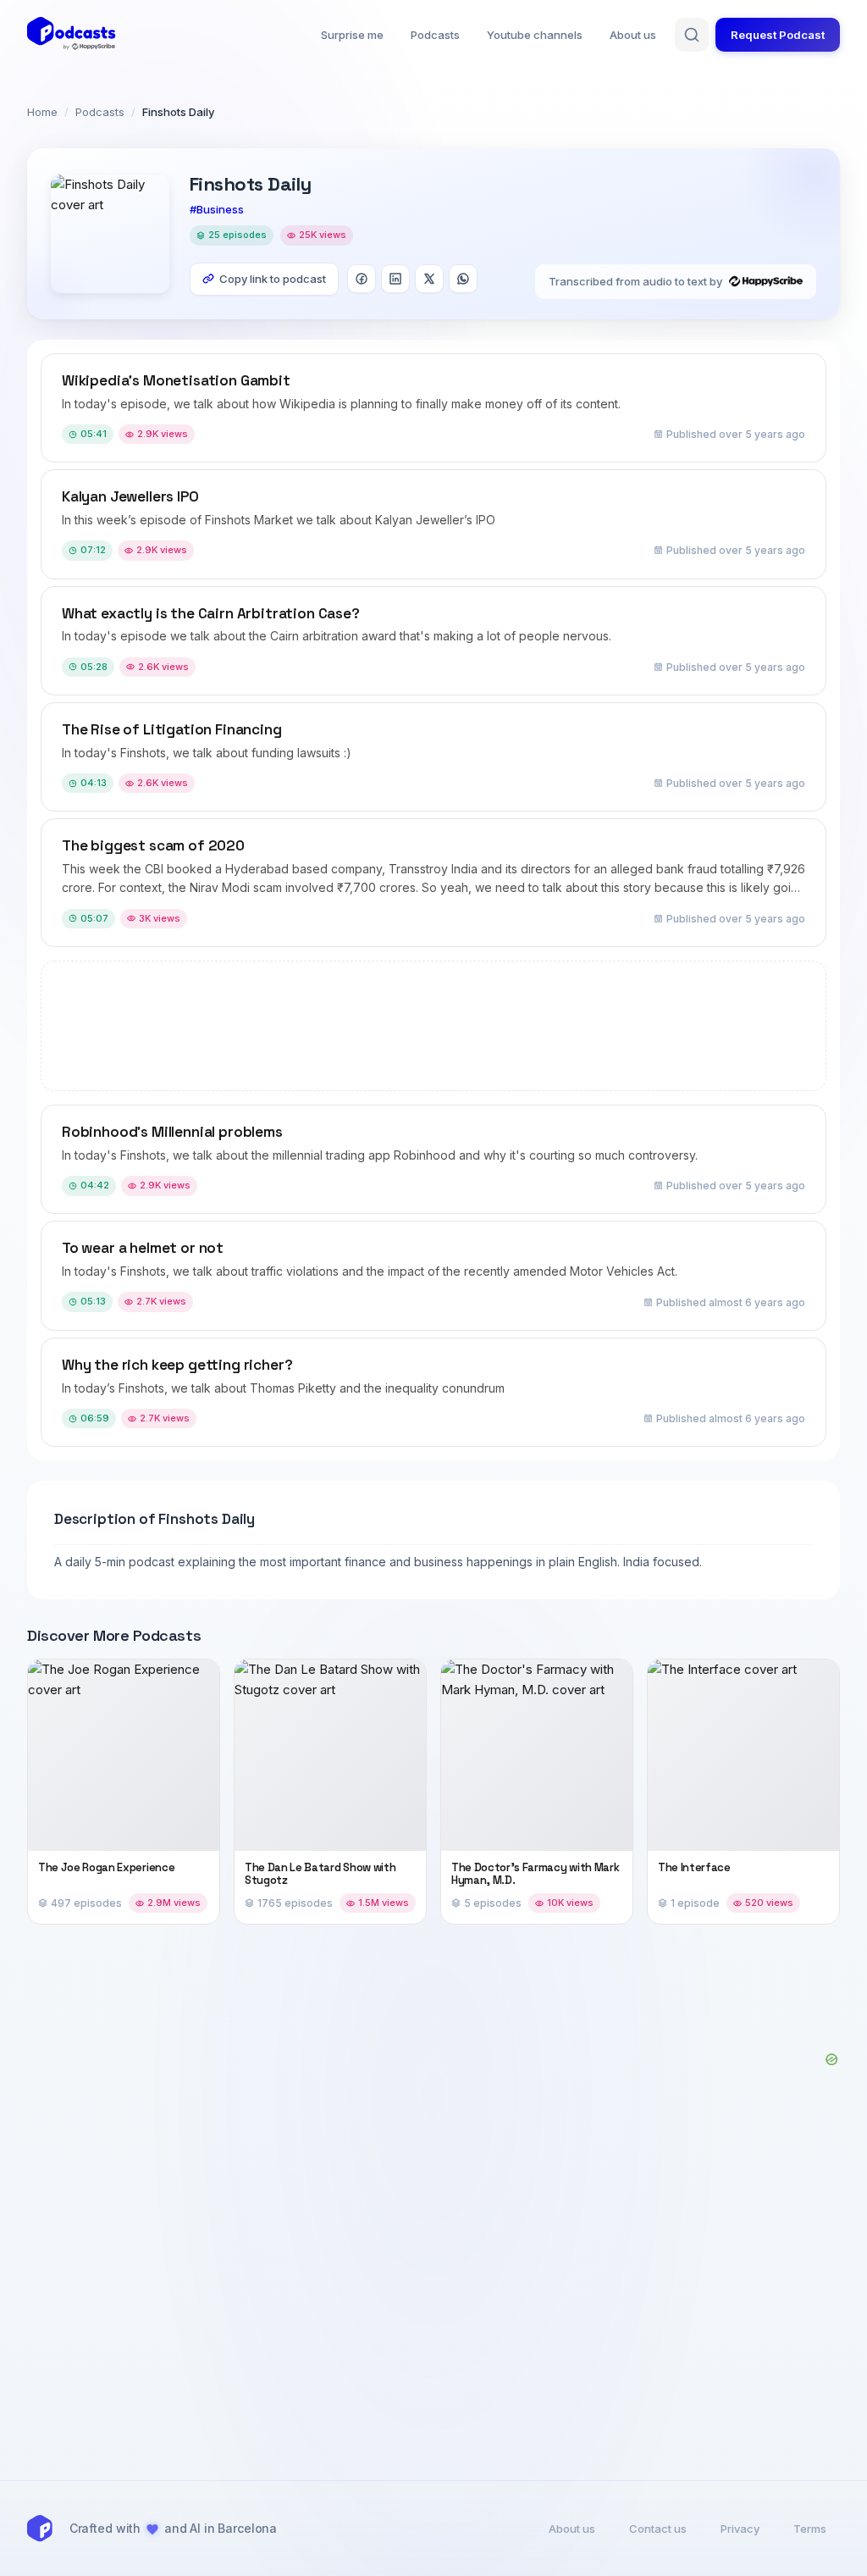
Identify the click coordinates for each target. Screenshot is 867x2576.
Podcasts (435, 35)
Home (42, 112)
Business (220, 209)
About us (633, 35)
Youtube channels (535, 35)
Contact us (658, 2529)
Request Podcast (778, 35)
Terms (810, 2529)
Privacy (740, 2529)
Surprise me (352, 35)
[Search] (692, 35)
